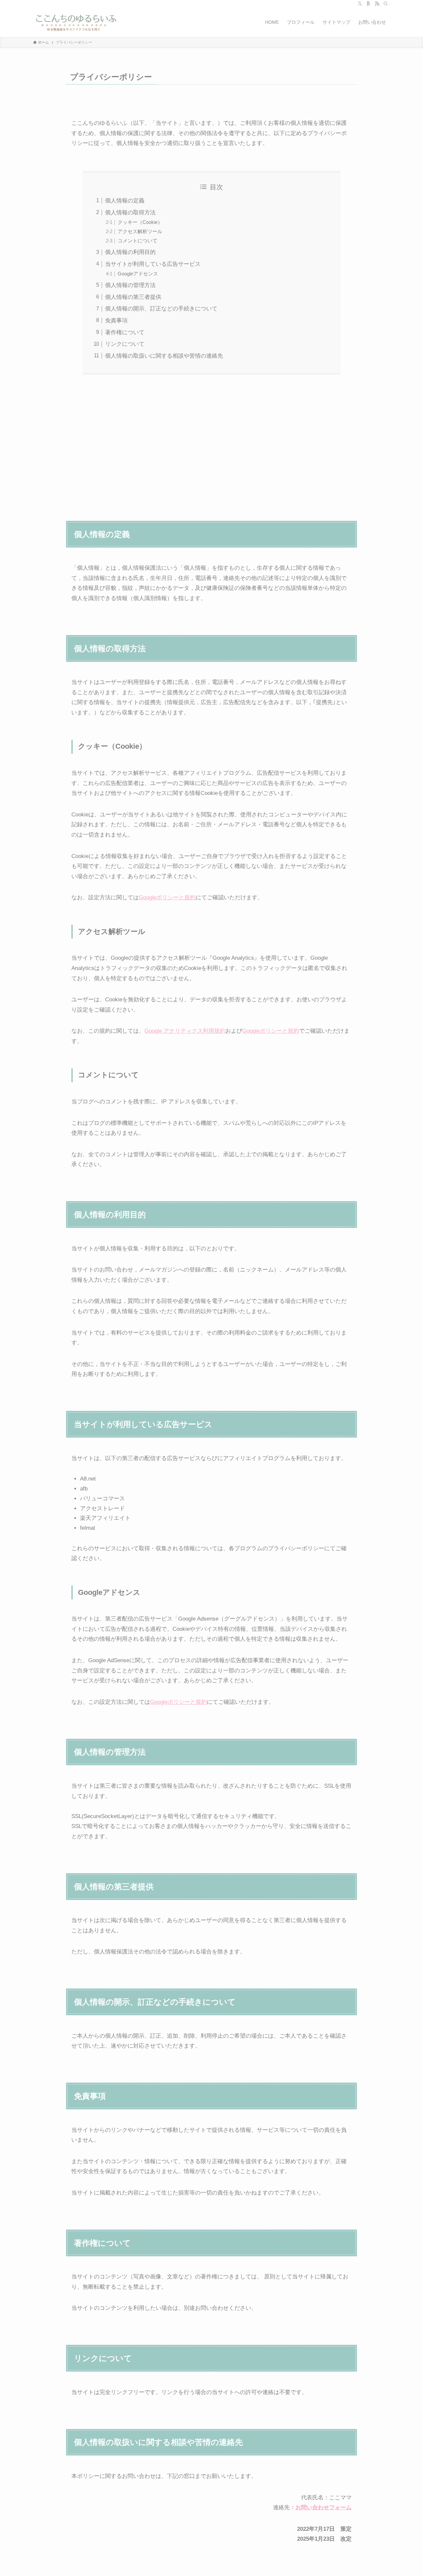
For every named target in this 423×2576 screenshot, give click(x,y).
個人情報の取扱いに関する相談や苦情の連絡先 (164, 356)
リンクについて (125, 344)
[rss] (377, 4)
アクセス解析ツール (140, 231)
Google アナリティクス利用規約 (185, 1031)
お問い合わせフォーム (324, 2507)
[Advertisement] (211, 443)
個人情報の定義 (125, 201)
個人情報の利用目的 (130, 252)
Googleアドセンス (138, 274)
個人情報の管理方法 (130, 285)
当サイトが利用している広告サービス (153, 264)
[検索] (386, 4)
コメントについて (137, 241)
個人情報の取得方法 (130, 213)
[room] (368, 4)
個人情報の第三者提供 (133, 297)
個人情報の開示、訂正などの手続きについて (161, 309)
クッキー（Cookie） (140, 222)
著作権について (125, 332)
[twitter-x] (360, 4)
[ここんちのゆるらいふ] (76, 22)
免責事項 (116, 321)
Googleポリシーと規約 (167, 897)
